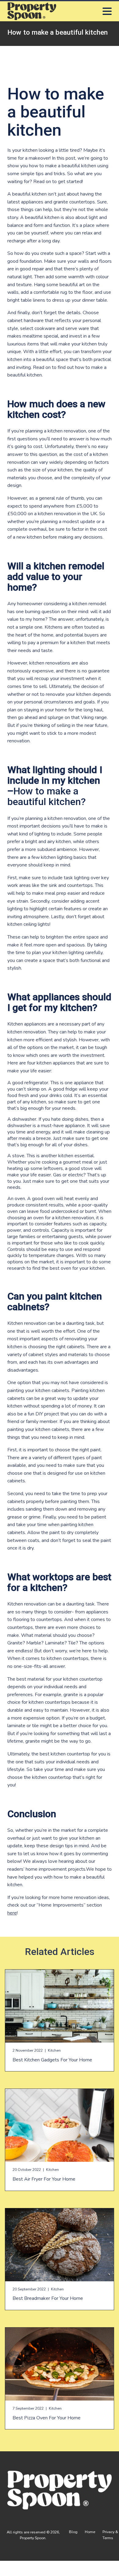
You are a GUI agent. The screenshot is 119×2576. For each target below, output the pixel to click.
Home (90, 2532)
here (12, 1913)
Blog (73, 2532)
